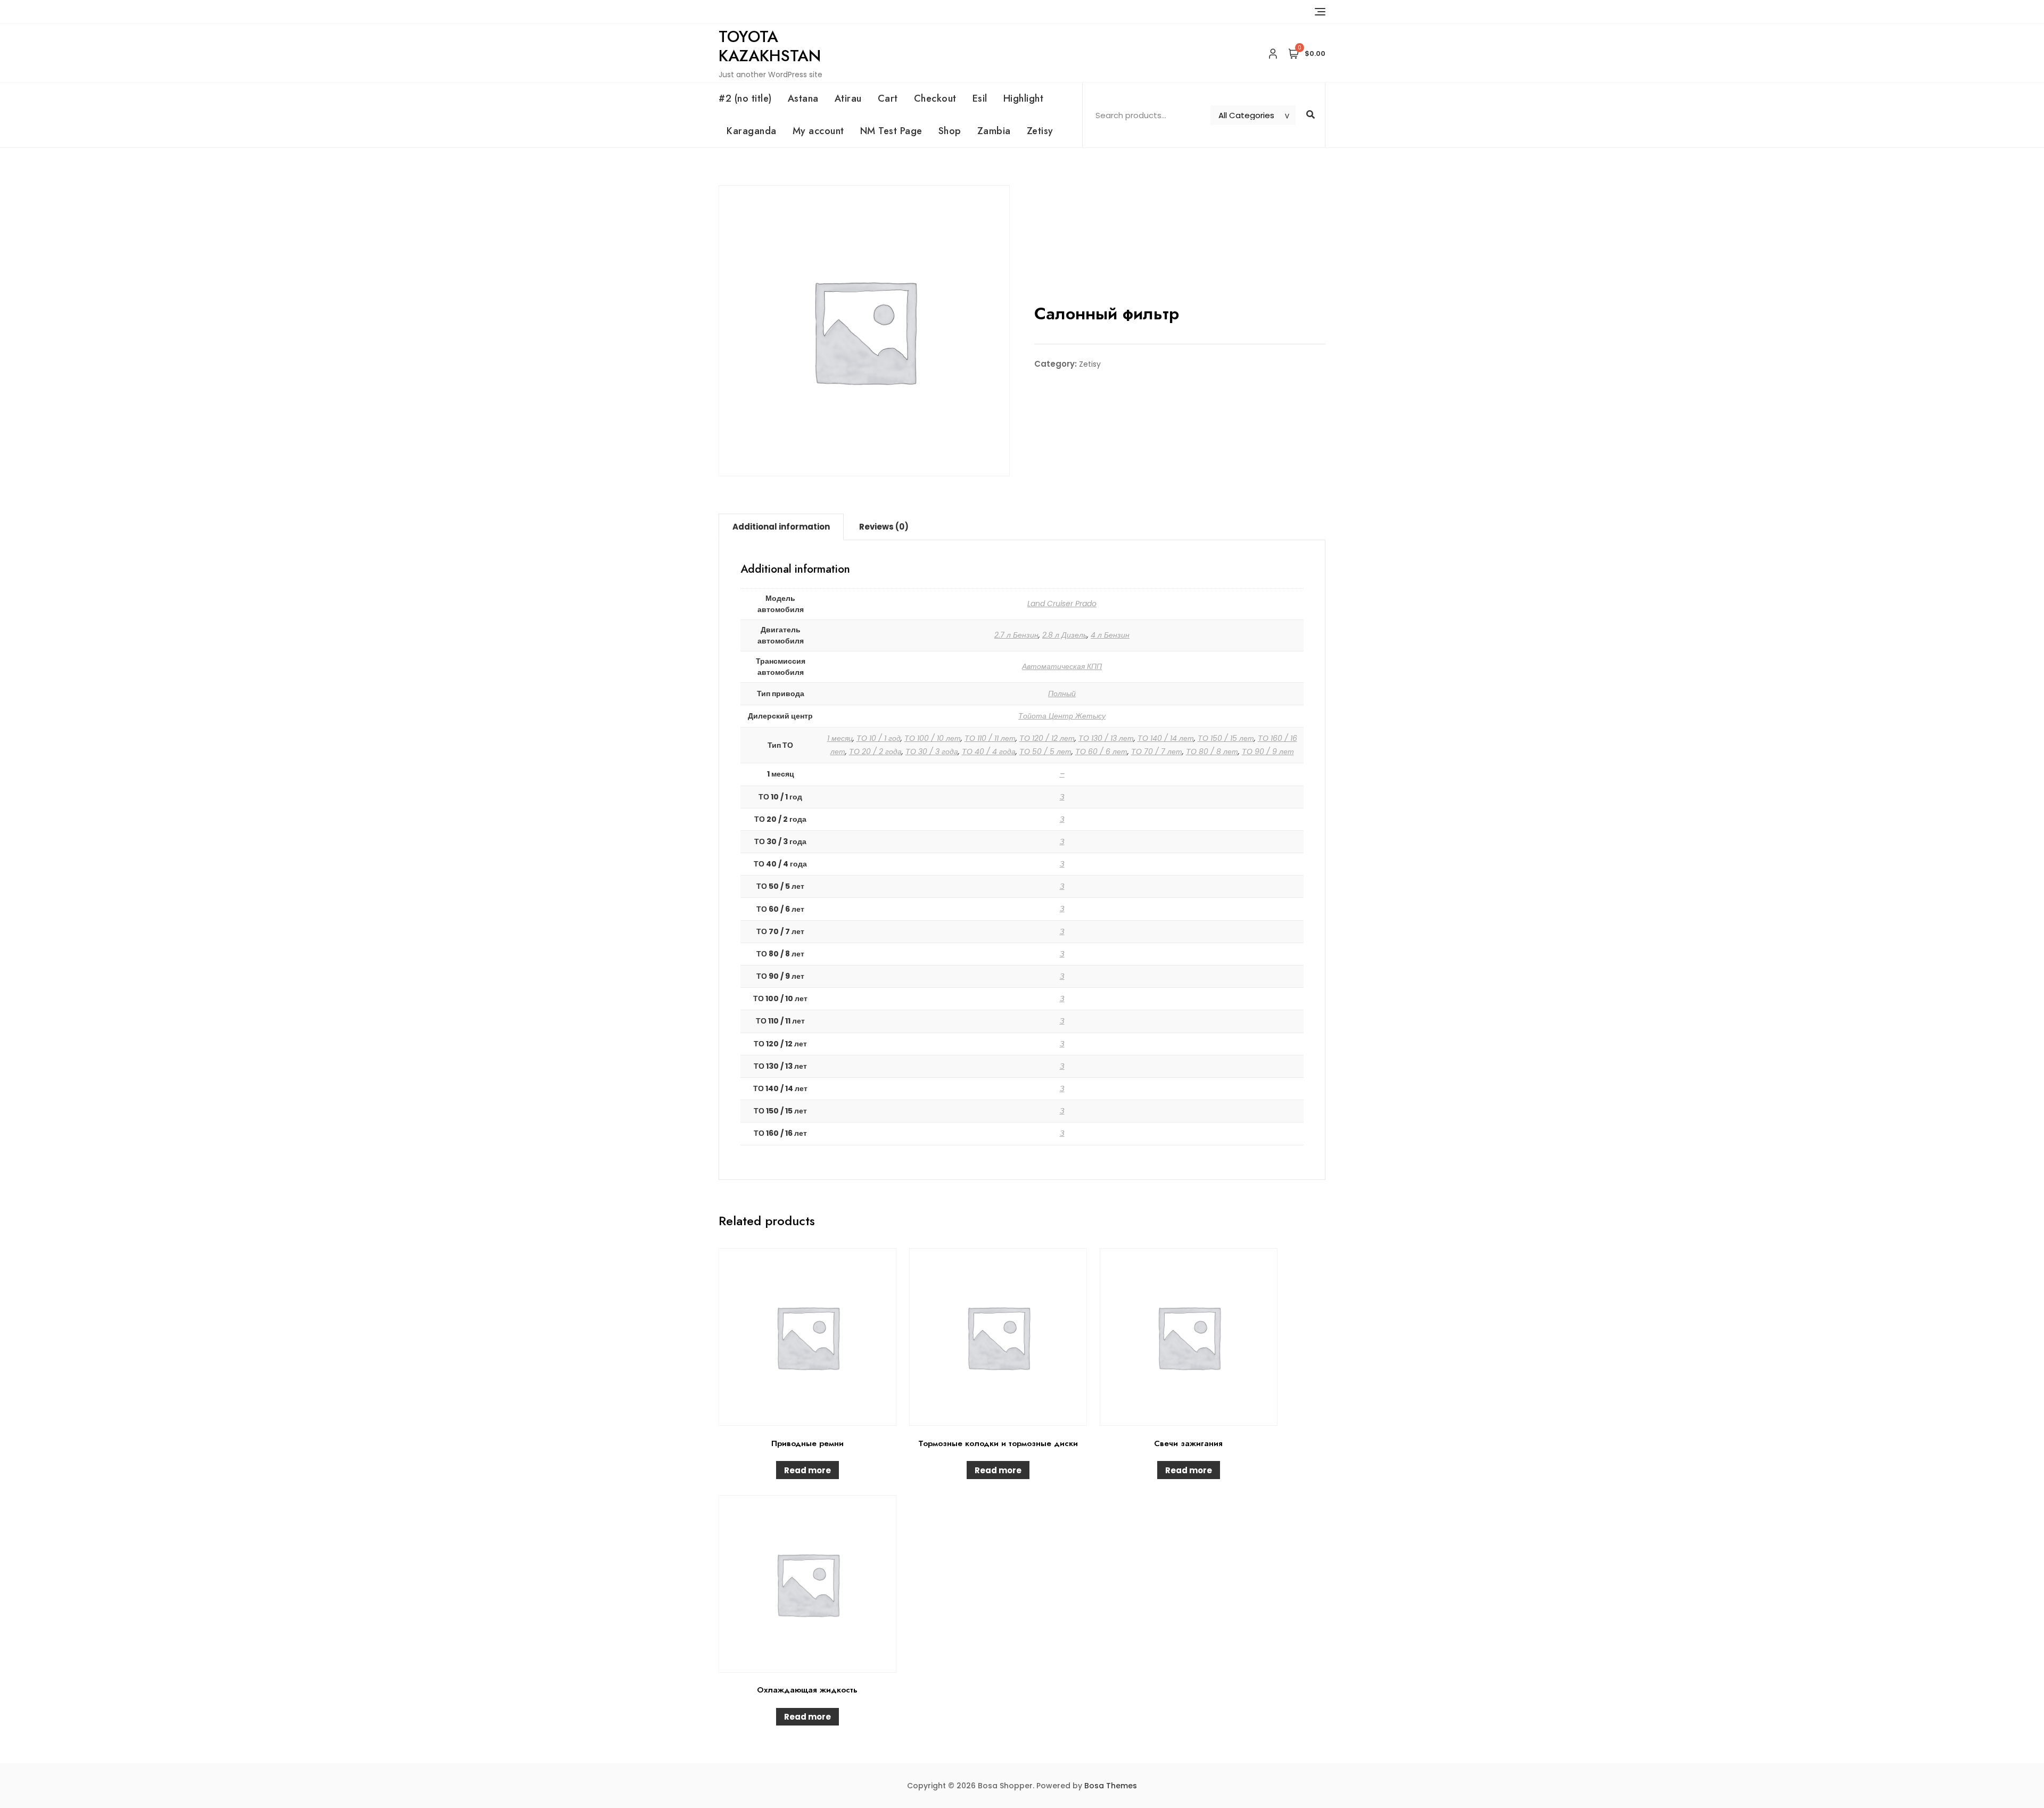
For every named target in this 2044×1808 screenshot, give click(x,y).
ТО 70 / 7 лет (1157, 752)
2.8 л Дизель (1065, 635)
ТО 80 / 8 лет (1212, 752)
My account (818, 131)
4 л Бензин (1110, 635)
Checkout (935, 98)
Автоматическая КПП (1062, 666)
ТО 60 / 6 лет (1101, 752)
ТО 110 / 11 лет (990, 738)
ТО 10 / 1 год (879, 738)
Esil (980, 98)
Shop (950, 131)
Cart (888, 98)
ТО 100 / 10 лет (933, 738)
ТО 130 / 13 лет (1106, 738)
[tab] (781, 527)
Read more (807, 1470)
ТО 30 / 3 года (932, 752)
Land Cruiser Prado (1062, 604)
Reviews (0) (884, 527)
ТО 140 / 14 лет (1166, 738)
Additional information (781, 527)
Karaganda (752, 131)
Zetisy (1040, 131)
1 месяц (840, 738)
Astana (803, 98)
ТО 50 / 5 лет (1045, 752)
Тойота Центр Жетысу (1062, 716)
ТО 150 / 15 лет (1226, 738)
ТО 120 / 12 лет (1047, 738)
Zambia (994, 131)
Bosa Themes (1111, 1786)
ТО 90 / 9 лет (1268, 752)
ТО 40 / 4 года (989, 752)
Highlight (1024, 98)
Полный (1062, 694)
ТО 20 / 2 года (875, 752)
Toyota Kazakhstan (770, 46)
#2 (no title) (745, 98)
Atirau (848, 98)
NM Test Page (891, 131)
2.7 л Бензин (1016, 635)
